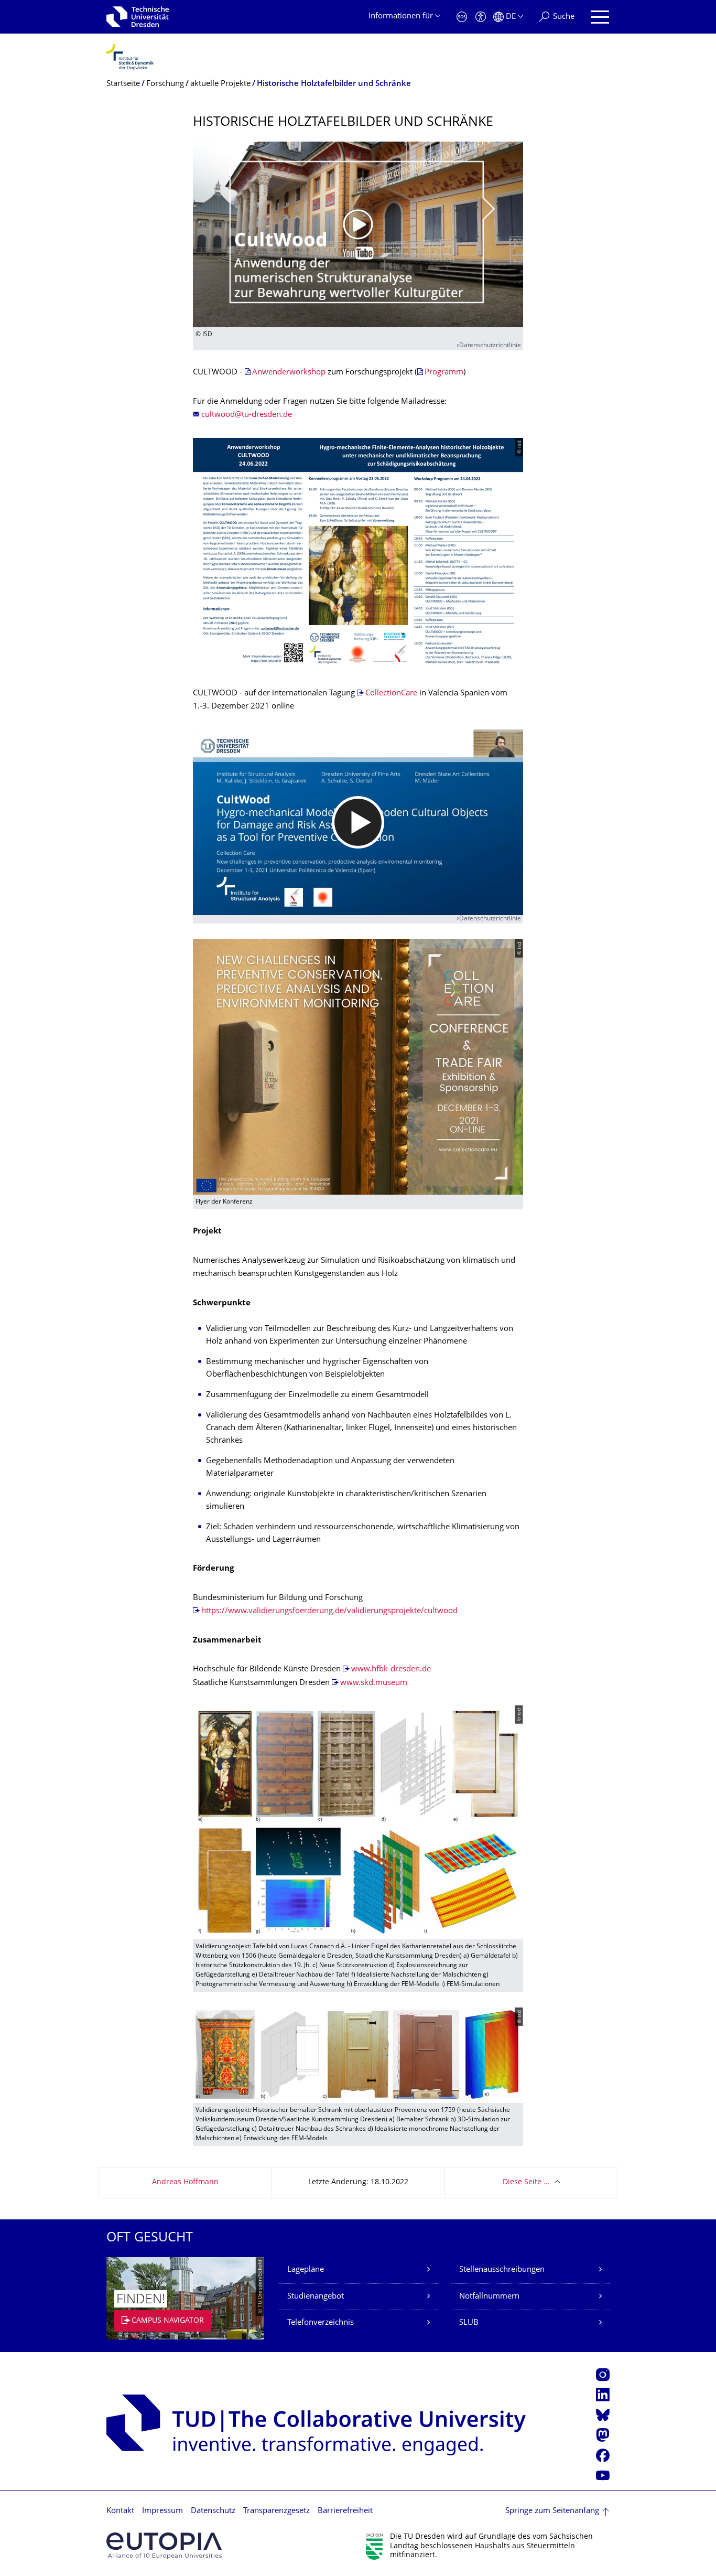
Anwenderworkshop (289, 373)
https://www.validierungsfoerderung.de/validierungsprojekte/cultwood (329, 1611)
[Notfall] (462, 17)
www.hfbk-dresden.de (391, 1670)
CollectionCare (391, 694)
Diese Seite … (526, 2182)
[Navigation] (600, 17)
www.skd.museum (374, 1683)
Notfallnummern (489, 2297)
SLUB (469, 2323)
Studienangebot (316, 2297)
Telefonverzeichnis (321, 2323)
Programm (444, 373)
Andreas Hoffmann (185, 2182)
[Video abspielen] (358, 234)
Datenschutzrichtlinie (490, 346)
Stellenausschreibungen (502, 2270)
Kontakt (120, 2511)
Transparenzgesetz (276, 2511)
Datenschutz (213, 2511)
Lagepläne (306, 2270)
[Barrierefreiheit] (481, 17)
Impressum (162, 2511)
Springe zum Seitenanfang (552, 2511)
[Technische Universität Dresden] (138, 17)
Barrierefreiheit (345, 2511)
